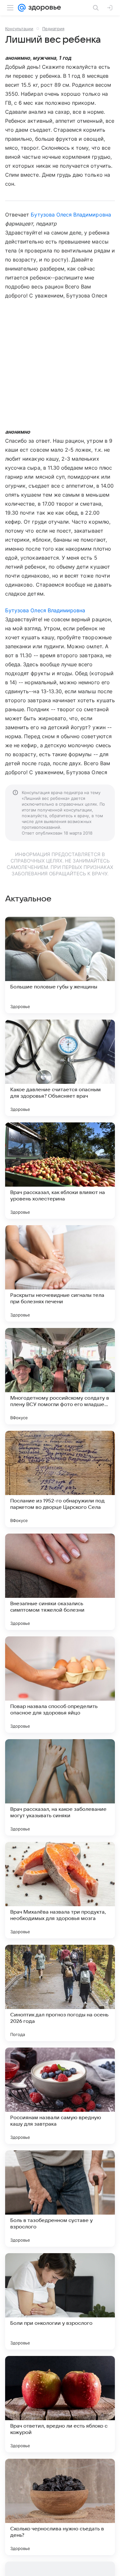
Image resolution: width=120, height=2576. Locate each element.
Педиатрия (53, 29)
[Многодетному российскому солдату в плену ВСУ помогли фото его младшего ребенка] (60, 1376)
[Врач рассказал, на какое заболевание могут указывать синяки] (60, 1787)
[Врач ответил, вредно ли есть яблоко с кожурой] (60, 2404)
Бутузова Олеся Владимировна (71, 215)
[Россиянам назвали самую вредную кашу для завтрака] (60, 2096)
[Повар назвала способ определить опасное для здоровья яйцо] (60, 1685)
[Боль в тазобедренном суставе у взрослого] (60, 2199)
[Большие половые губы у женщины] (60, 965)
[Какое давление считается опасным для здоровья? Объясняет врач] (60, 1068)
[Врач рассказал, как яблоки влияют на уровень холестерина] (60, 1171)
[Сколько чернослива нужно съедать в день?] (60, 2507)
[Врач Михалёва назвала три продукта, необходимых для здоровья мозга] (60, 1890)
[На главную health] (43, 8)
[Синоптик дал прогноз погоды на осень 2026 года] (60, 1993)
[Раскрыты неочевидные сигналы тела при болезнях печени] (60, 1273)
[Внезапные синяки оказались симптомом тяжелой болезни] (60, 1582)
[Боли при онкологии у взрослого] (60, 2301)
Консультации (19, 29)
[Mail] (22, 8)
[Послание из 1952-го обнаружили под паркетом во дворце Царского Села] (60, 1479)
